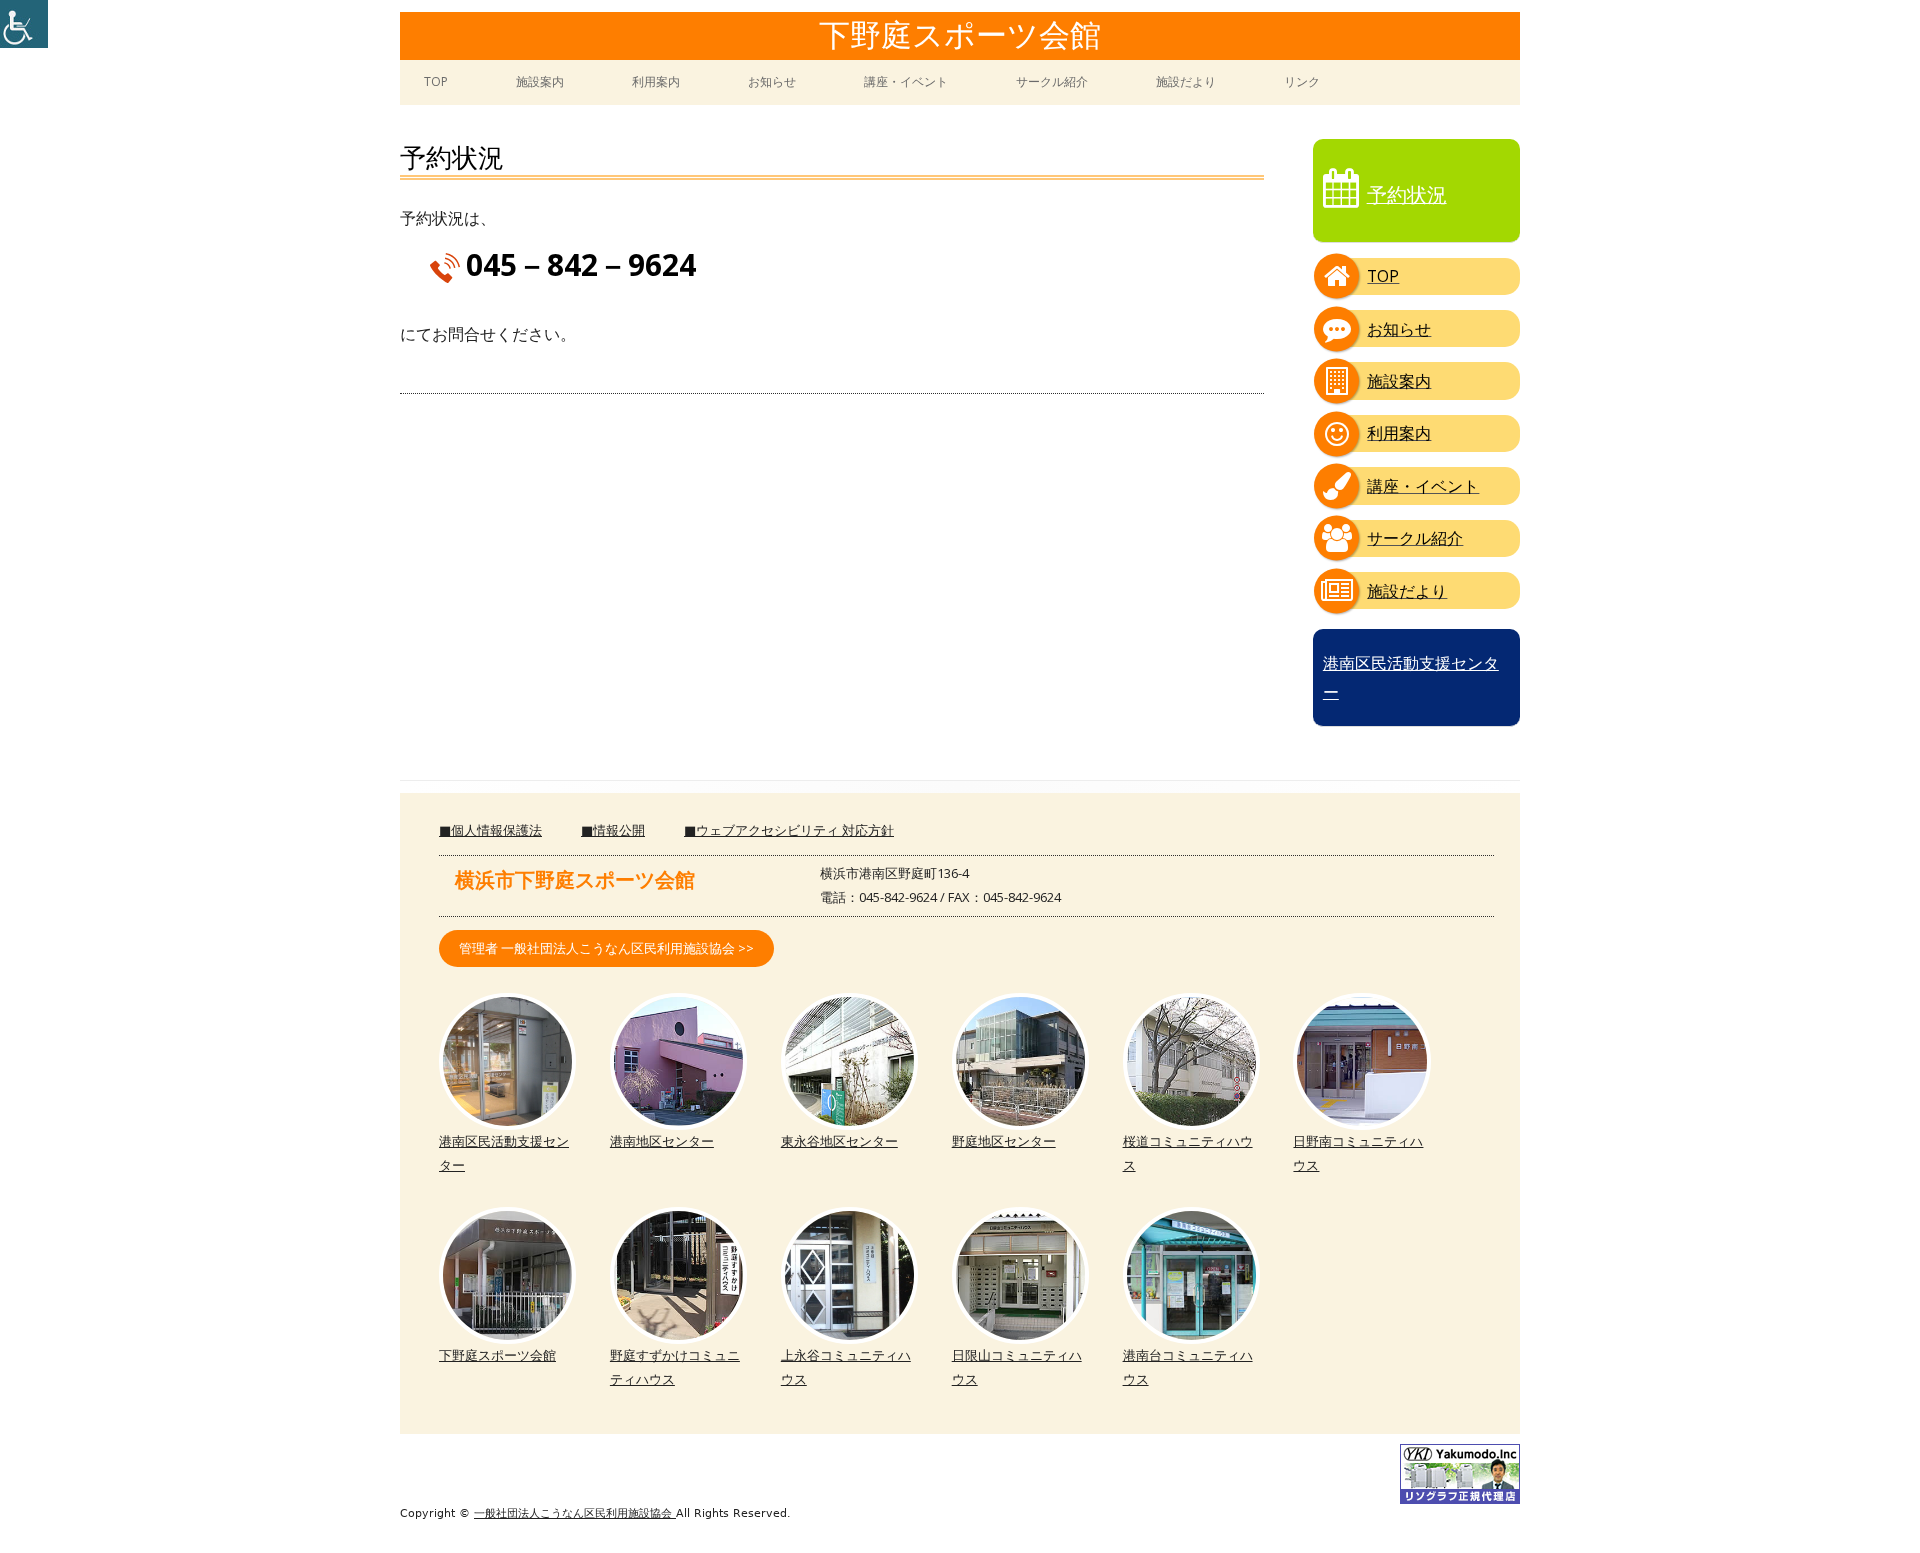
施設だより (1186, 81)
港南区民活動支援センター (1411, 677)
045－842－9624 (581, 264)
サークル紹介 (1052, 81)
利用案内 (656, 81)
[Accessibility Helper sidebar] (24, 24)
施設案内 (540, 81)
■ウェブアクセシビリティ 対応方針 (789, 830)
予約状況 (1407, 194)
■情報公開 (613, 830)
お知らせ (772, 81)
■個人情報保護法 (490, 830)
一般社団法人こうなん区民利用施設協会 (575, 1513)
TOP (436, 81)
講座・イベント (906, 81)
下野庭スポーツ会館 (960, 37)
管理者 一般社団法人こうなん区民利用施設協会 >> (606, 948)
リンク (1302, 81)
